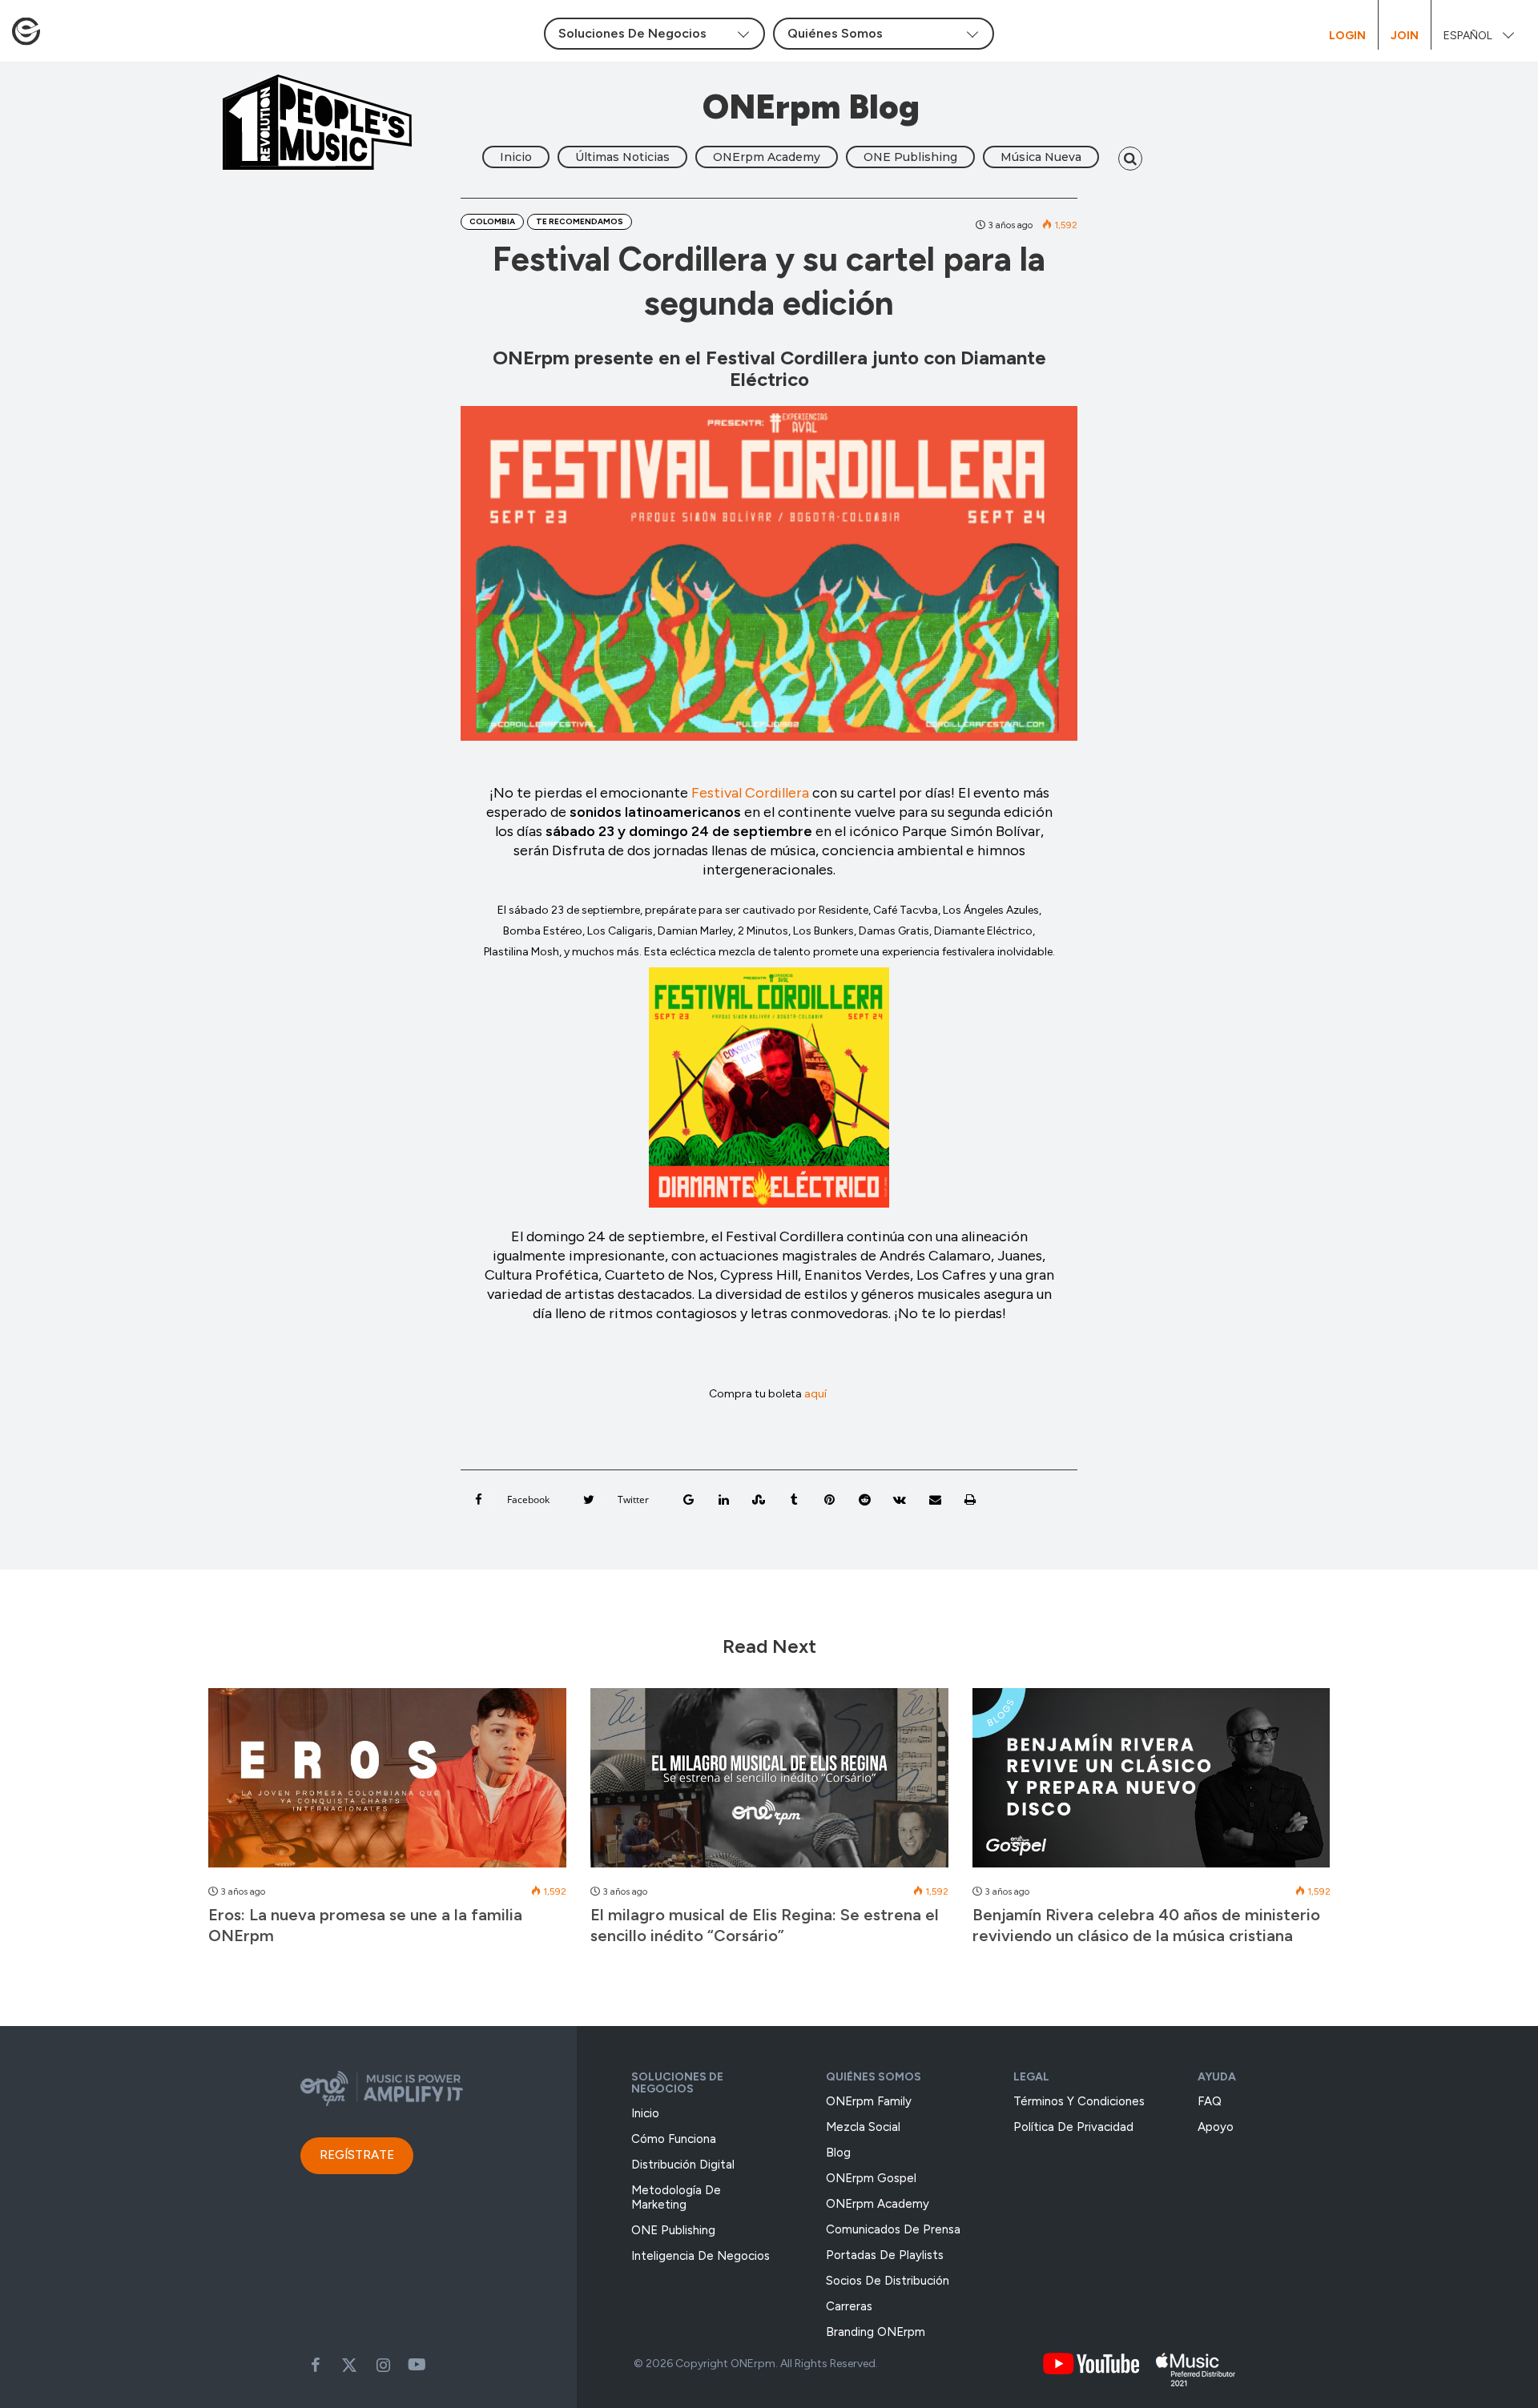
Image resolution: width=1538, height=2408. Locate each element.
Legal (1031, 2077)
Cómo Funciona (674, 2139)
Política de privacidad (1073, 2127)
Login (1347, 36)
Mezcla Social (863, 2127)
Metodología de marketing (676, 2197)
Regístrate (357, 2155)
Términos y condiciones (1079, 2101)
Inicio (516, 157)
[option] (387, 1825)
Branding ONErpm (876, 2332)
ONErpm (753, 2364)
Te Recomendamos (580, 221)
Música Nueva (1041, 157)
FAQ (1210, 2101)
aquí (817, 1394)
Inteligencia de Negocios (701, 2256)
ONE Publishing (910, 157)
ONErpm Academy (767, 157)
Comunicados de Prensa (893, 2229)
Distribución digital (683, 2165)
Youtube (417, 2365)
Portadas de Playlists (885, 2255)
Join (1405, 36)
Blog (838, 2153)
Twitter (349, 2365)
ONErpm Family (869, 2101)
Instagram (383, 2365)
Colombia (492, 221)
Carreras (849, 2306)
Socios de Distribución (888, 2281)
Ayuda (1217, 2077)
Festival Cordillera (750, 793)
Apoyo (1216, 2127)
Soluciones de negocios (677, 2083)
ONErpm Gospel (871, 2178)
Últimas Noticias (622, 157)
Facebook (316, 2365)
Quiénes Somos (874, 2077)
